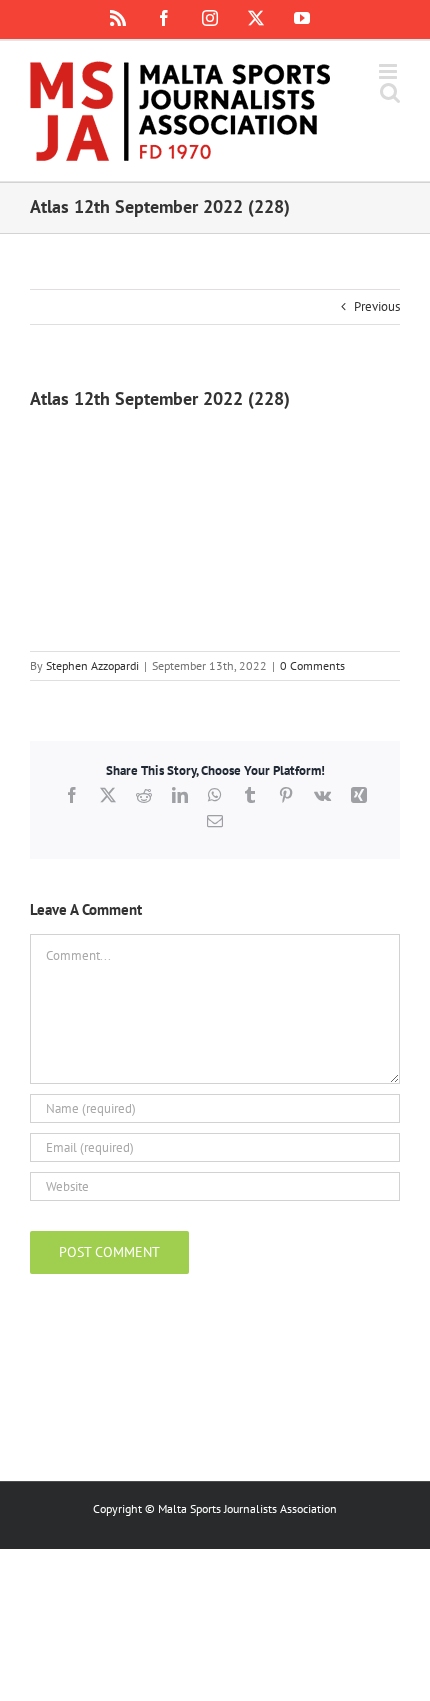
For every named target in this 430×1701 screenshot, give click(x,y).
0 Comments (312, 665)
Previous (377, 306)
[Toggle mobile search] (390, 92)
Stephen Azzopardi (92, 665)
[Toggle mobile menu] (389, 71)
